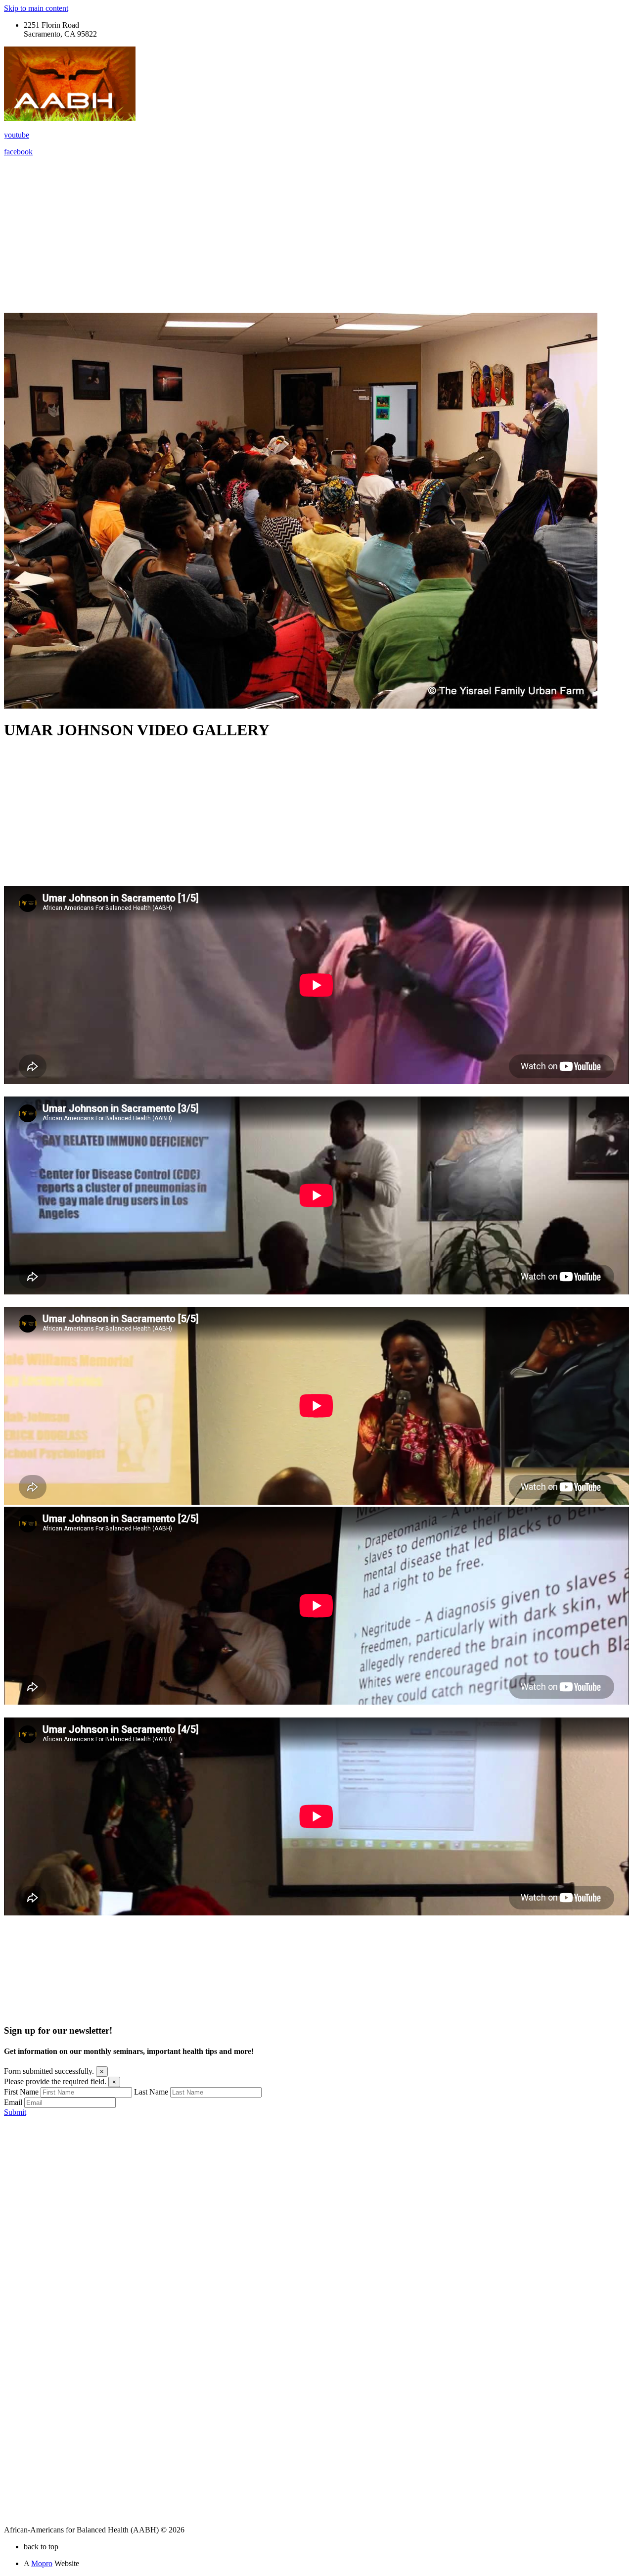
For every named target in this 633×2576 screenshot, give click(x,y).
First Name (21, 2092)
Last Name (151, 2092)
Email (13, 2102)
